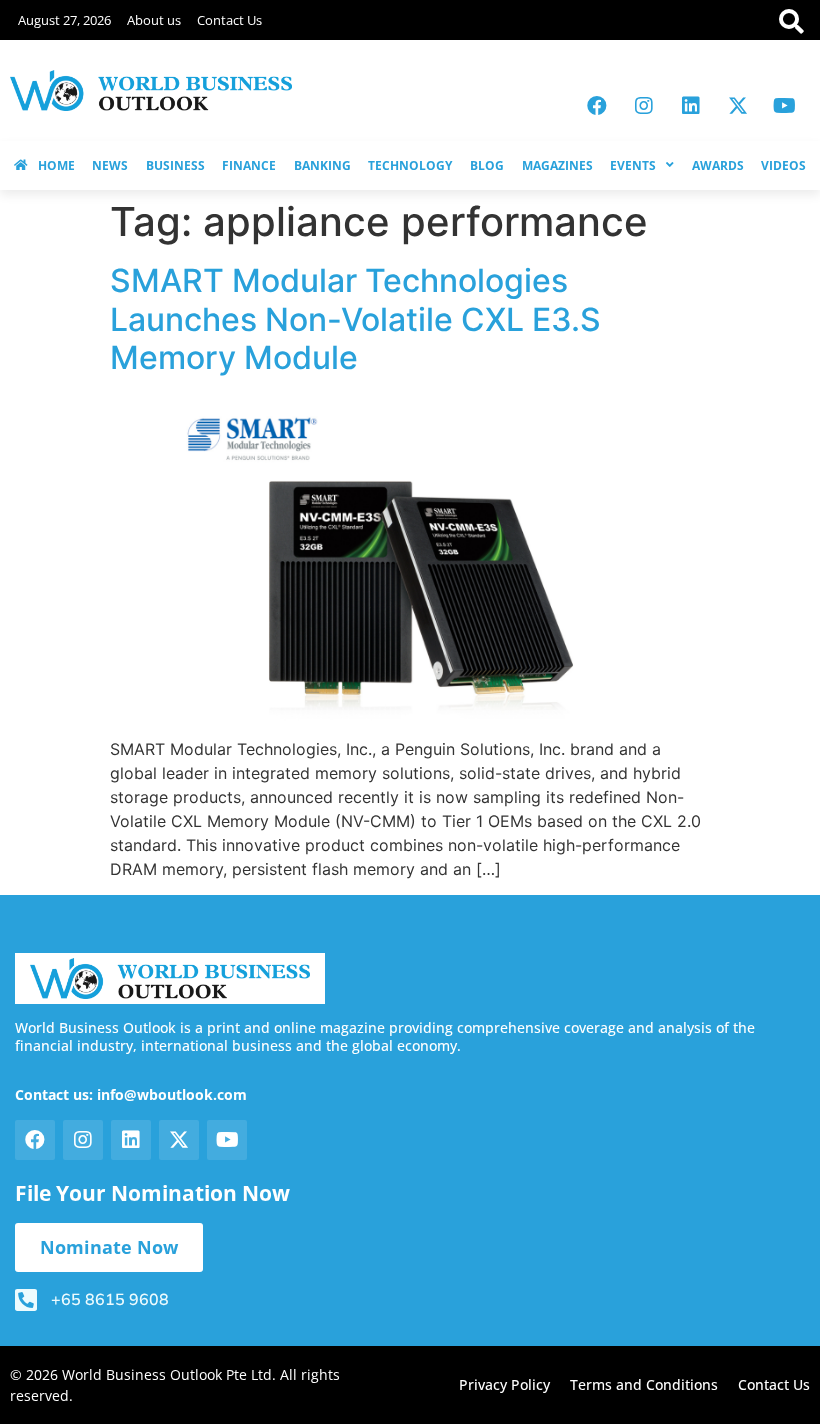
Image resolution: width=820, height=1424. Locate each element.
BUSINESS (175, 165)
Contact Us (229, 20)
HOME (56, 165)
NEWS (110, 165)
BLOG (487, 165)
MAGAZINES (557, 165)
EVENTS (633, 165)
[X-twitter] (738, 106)
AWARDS (718, 165)
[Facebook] (597, 106)
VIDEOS (783, 165)
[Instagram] (644, 106)
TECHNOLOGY (410, 165)
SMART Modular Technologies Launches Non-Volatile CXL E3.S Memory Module (355, 319)
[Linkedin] (691, 106)
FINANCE (249, 165)
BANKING (322, 165)
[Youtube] (785, 106)
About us (154, 20)
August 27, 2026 (64, 20)
